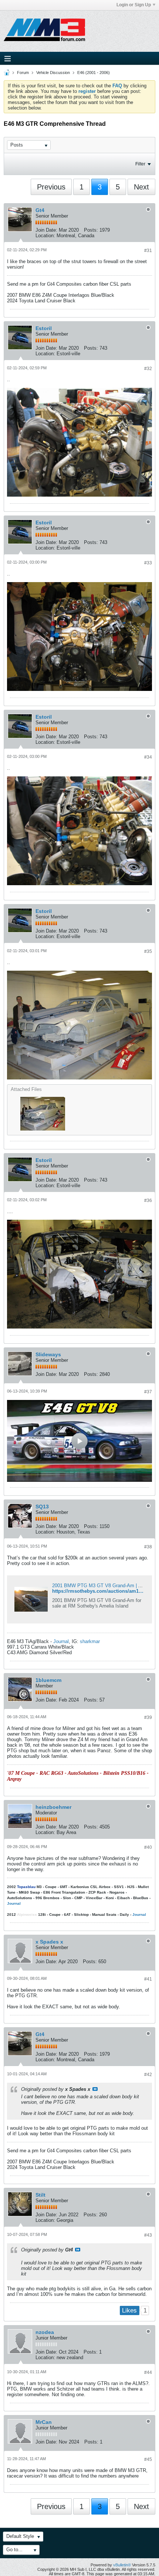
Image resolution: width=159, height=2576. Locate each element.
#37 (148, 1392)
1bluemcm (48, 1680)
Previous (51, 187)
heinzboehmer (53, 1807)
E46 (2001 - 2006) (94, 73)
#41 (148, 1979)
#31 (148, 251)
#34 (148, 757)
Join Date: (46, 230)
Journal (61, 1641)
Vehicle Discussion (53, 73)
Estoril (44, 328)
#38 (148, 1547)
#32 (148, 369)
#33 (148, 563)
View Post (95, 2089)
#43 (148, 2235)
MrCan (44, 2422)
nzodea (45, 2332)
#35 (148, 951)
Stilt (40, 2195)
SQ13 (42, 1507)
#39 (148, 1717)
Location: (45, 236)
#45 (148, 2459)
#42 (148, 2075)
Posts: (91, 230)
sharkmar (90, 1641)
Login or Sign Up (134, 5)
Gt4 (40, 210)
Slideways (48, 1354)
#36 (148, 1200)
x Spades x (49, 1942)
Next (141, 187)
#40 (148, 1847)
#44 (148, 2372)
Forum (23, 73)
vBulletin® (122, 2565)
